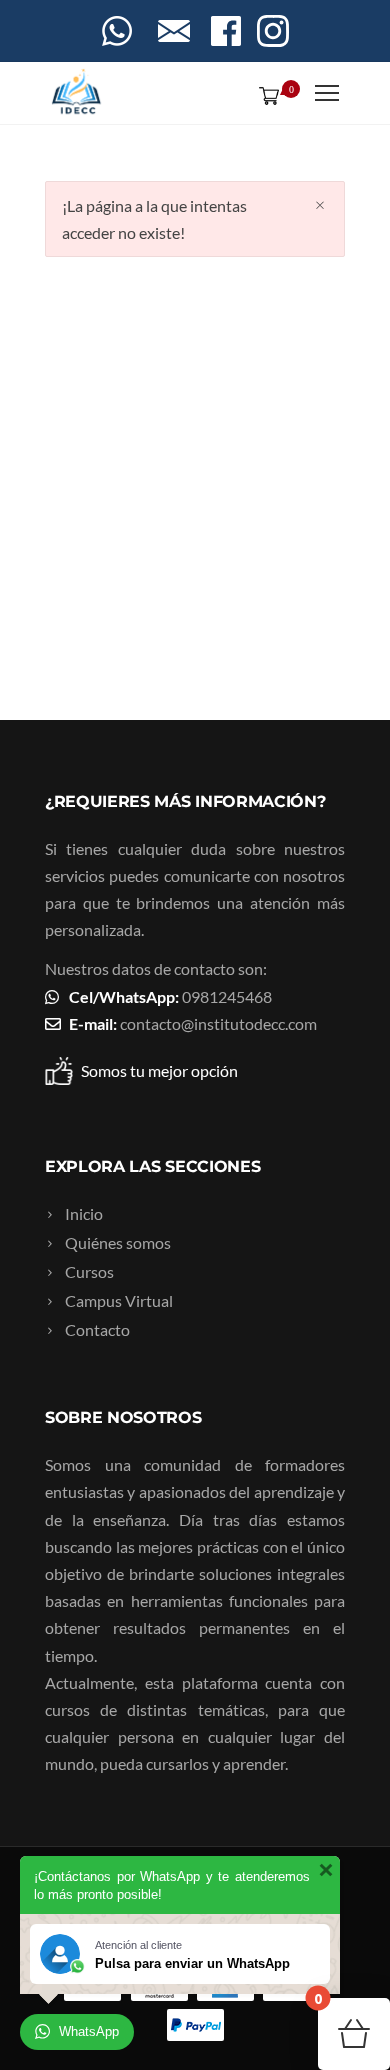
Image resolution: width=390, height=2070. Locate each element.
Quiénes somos (118, 1242)
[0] (265, 95)
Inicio (84, 1213)
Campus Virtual (119, 1300)
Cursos (89, 1271)
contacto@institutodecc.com (218, 1023)
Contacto (97, 1329)
